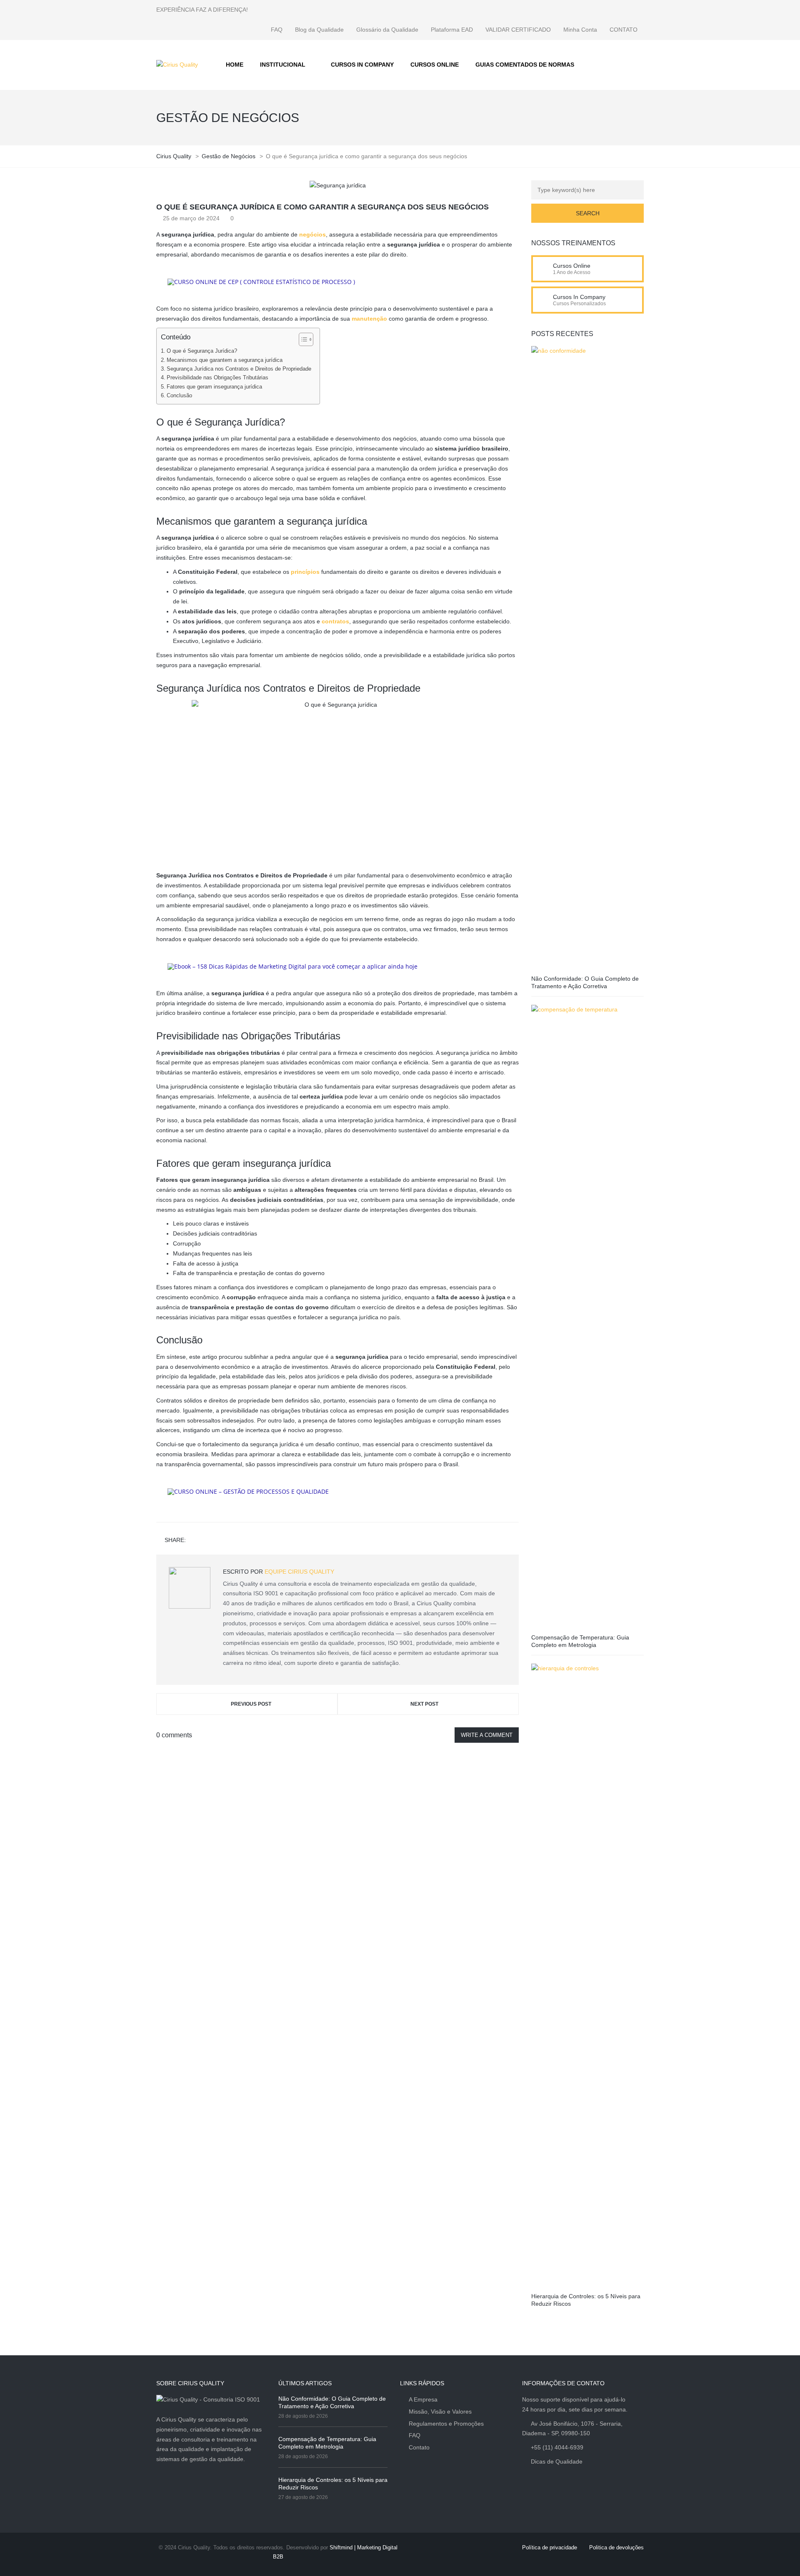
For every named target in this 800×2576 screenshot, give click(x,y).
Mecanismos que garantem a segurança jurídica (225, 360)
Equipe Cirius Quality (299, 1572)
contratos (335, 621)
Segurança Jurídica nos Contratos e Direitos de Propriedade (239, 369)
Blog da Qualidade (319, 30)
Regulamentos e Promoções (446, 2424)
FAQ (277, 30)
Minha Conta (580, 30)
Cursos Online (572, 266)
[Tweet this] (206, 1541)
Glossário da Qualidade (387, 30)
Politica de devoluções (616, 2547)
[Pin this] (230, 1541)
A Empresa (423, 2399)
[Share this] (194, 1541)
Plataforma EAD (452, 30)
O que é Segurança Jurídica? (202, 351)
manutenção (369, 319)
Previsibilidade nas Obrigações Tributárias (217, 378)
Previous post (251, 1704)
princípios (305, 572)
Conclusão (179, 396)
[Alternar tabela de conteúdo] (302, 339)
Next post (424, 1704)
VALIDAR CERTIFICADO (518, 30)
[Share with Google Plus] (218, 1541)
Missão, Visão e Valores (440, 2412)
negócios (312, 234)
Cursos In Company (579, 297)
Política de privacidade (550, 2547)
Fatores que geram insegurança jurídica (214, 387)
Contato (419, 2447)
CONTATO (624, 30)
